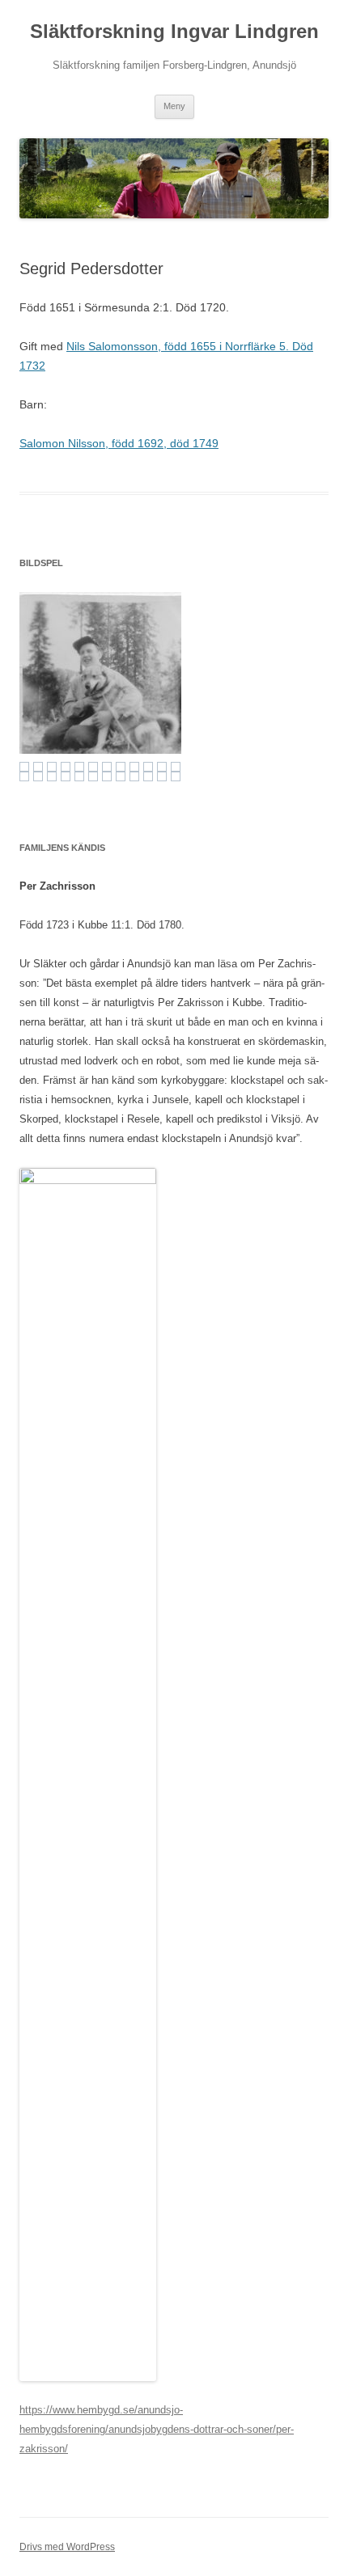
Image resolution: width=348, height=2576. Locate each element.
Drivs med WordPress (67, 2547)
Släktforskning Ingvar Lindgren (174, 31)
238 (134, 776)
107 (24, 767)
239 (148, 776)
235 (93, 776)
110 (66, 767)
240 (162, 776)
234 (79, 776)
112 (93, 767)
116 (148, 767)
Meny (174, 106)
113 (107, 767)
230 (24, 776)
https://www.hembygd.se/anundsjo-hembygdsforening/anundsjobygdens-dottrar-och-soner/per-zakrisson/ (157, 2429)
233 (66, 776)
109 (52, 767)
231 (38, 776)
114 (121, 767)
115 (134, 767)
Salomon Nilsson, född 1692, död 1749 (119, 443)
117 (162, 767)
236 (107, 776)
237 (121, 776)
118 (176, 767)
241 (176, 776)
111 (79, 767)
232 (52, 776)
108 (38, 767)
